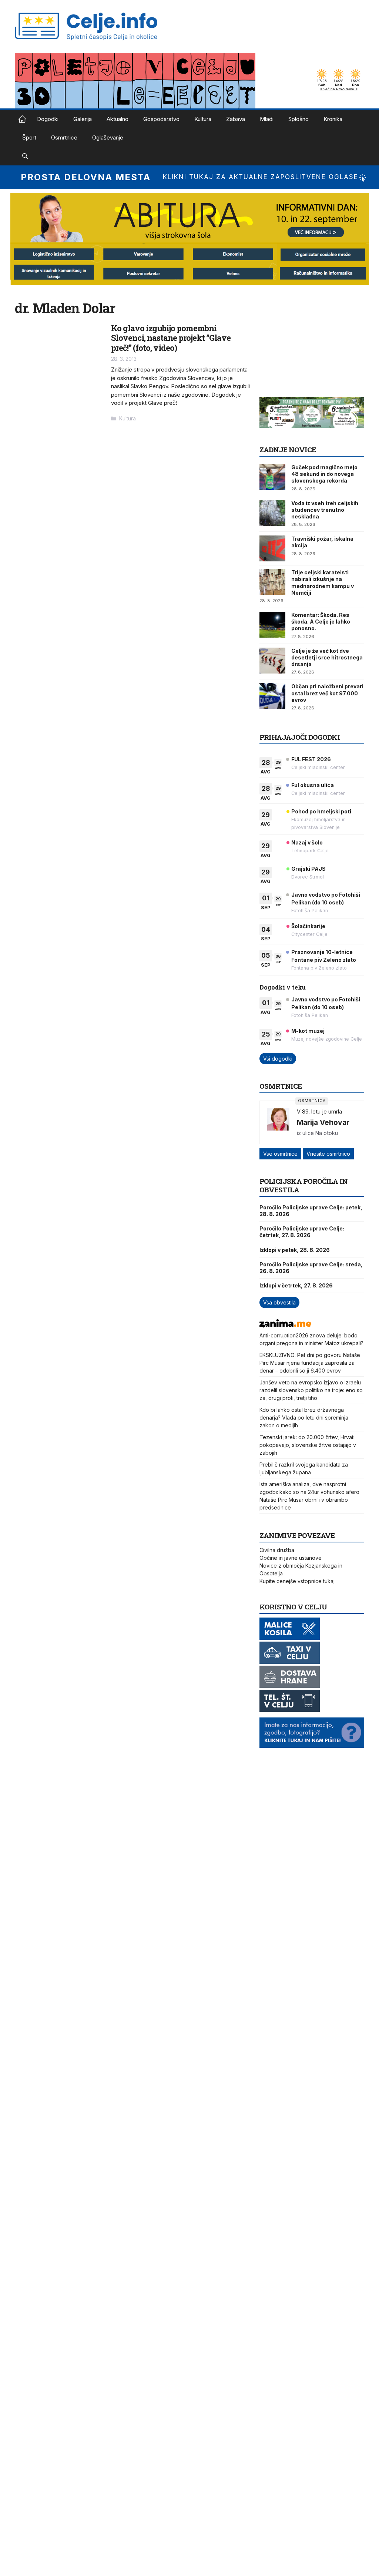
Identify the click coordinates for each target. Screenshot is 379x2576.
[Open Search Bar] (25, 156)
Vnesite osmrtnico (328, 1154)
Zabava (236, 119)
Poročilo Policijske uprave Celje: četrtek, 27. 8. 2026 (302, 1232)
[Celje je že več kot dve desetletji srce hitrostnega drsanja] (272, 661)
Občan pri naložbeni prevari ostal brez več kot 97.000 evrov (327, 693)
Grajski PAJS (308, 869)
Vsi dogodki (278, 1059)
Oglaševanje (108, 137)
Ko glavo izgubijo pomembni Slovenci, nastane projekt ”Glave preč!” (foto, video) (171, 338)
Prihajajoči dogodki (300, 737)
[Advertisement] (315, 346)
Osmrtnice (64, 137)
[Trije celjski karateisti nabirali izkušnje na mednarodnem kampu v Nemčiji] (272, 582)
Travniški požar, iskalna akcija (322, 542)
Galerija (83, 119)
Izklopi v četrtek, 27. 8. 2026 (296, 1285)
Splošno (298, 119)
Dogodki (48, 119)
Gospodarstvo (161, 119)
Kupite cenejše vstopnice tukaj (297, 1581)
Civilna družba (277, 1550)
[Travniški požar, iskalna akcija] (272, 548)
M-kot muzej (308, 1031)
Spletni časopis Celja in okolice (22, 119)
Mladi (267, 119)
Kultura (203, 119)
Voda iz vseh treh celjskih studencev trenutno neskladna (325, 510)
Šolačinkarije (308, 926)
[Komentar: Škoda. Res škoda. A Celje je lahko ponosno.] (272, 625)
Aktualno (118, 119)
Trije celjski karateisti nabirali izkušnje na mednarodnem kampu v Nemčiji (323, 582)
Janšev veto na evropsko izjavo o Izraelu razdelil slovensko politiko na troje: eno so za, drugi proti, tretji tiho (311, 1390)
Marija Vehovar (323, 1122)
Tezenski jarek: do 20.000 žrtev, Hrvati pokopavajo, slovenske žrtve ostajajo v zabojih (308, 1445)
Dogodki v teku (283, 987)
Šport (29, 137)
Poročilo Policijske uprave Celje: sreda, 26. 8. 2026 (311, 1268)
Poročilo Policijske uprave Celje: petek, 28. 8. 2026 (311, 1211)
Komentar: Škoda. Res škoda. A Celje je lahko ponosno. (321, 622)
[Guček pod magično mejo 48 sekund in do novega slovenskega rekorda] (272, 477)
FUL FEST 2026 (311, 759)
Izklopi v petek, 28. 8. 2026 (295, 1250)
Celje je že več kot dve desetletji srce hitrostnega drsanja (327, 657)
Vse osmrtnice (280, 1154)
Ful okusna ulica (313, 785)
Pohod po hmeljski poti (321, 811)
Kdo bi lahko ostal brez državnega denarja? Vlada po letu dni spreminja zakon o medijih (304, 1418)
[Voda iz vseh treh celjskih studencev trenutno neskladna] (272, 513)
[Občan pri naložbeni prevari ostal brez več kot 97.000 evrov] (272, 696)
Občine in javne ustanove (291, 1558)
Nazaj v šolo (307, 842)
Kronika (333, 119)
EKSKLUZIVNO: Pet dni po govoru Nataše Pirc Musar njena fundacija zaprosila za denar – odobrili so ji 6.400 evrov (310, 1363)
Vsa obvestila (279, 1302)
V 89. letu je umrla (319, 1111)
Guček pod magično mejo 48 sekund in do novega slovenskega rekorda (324, 474)
